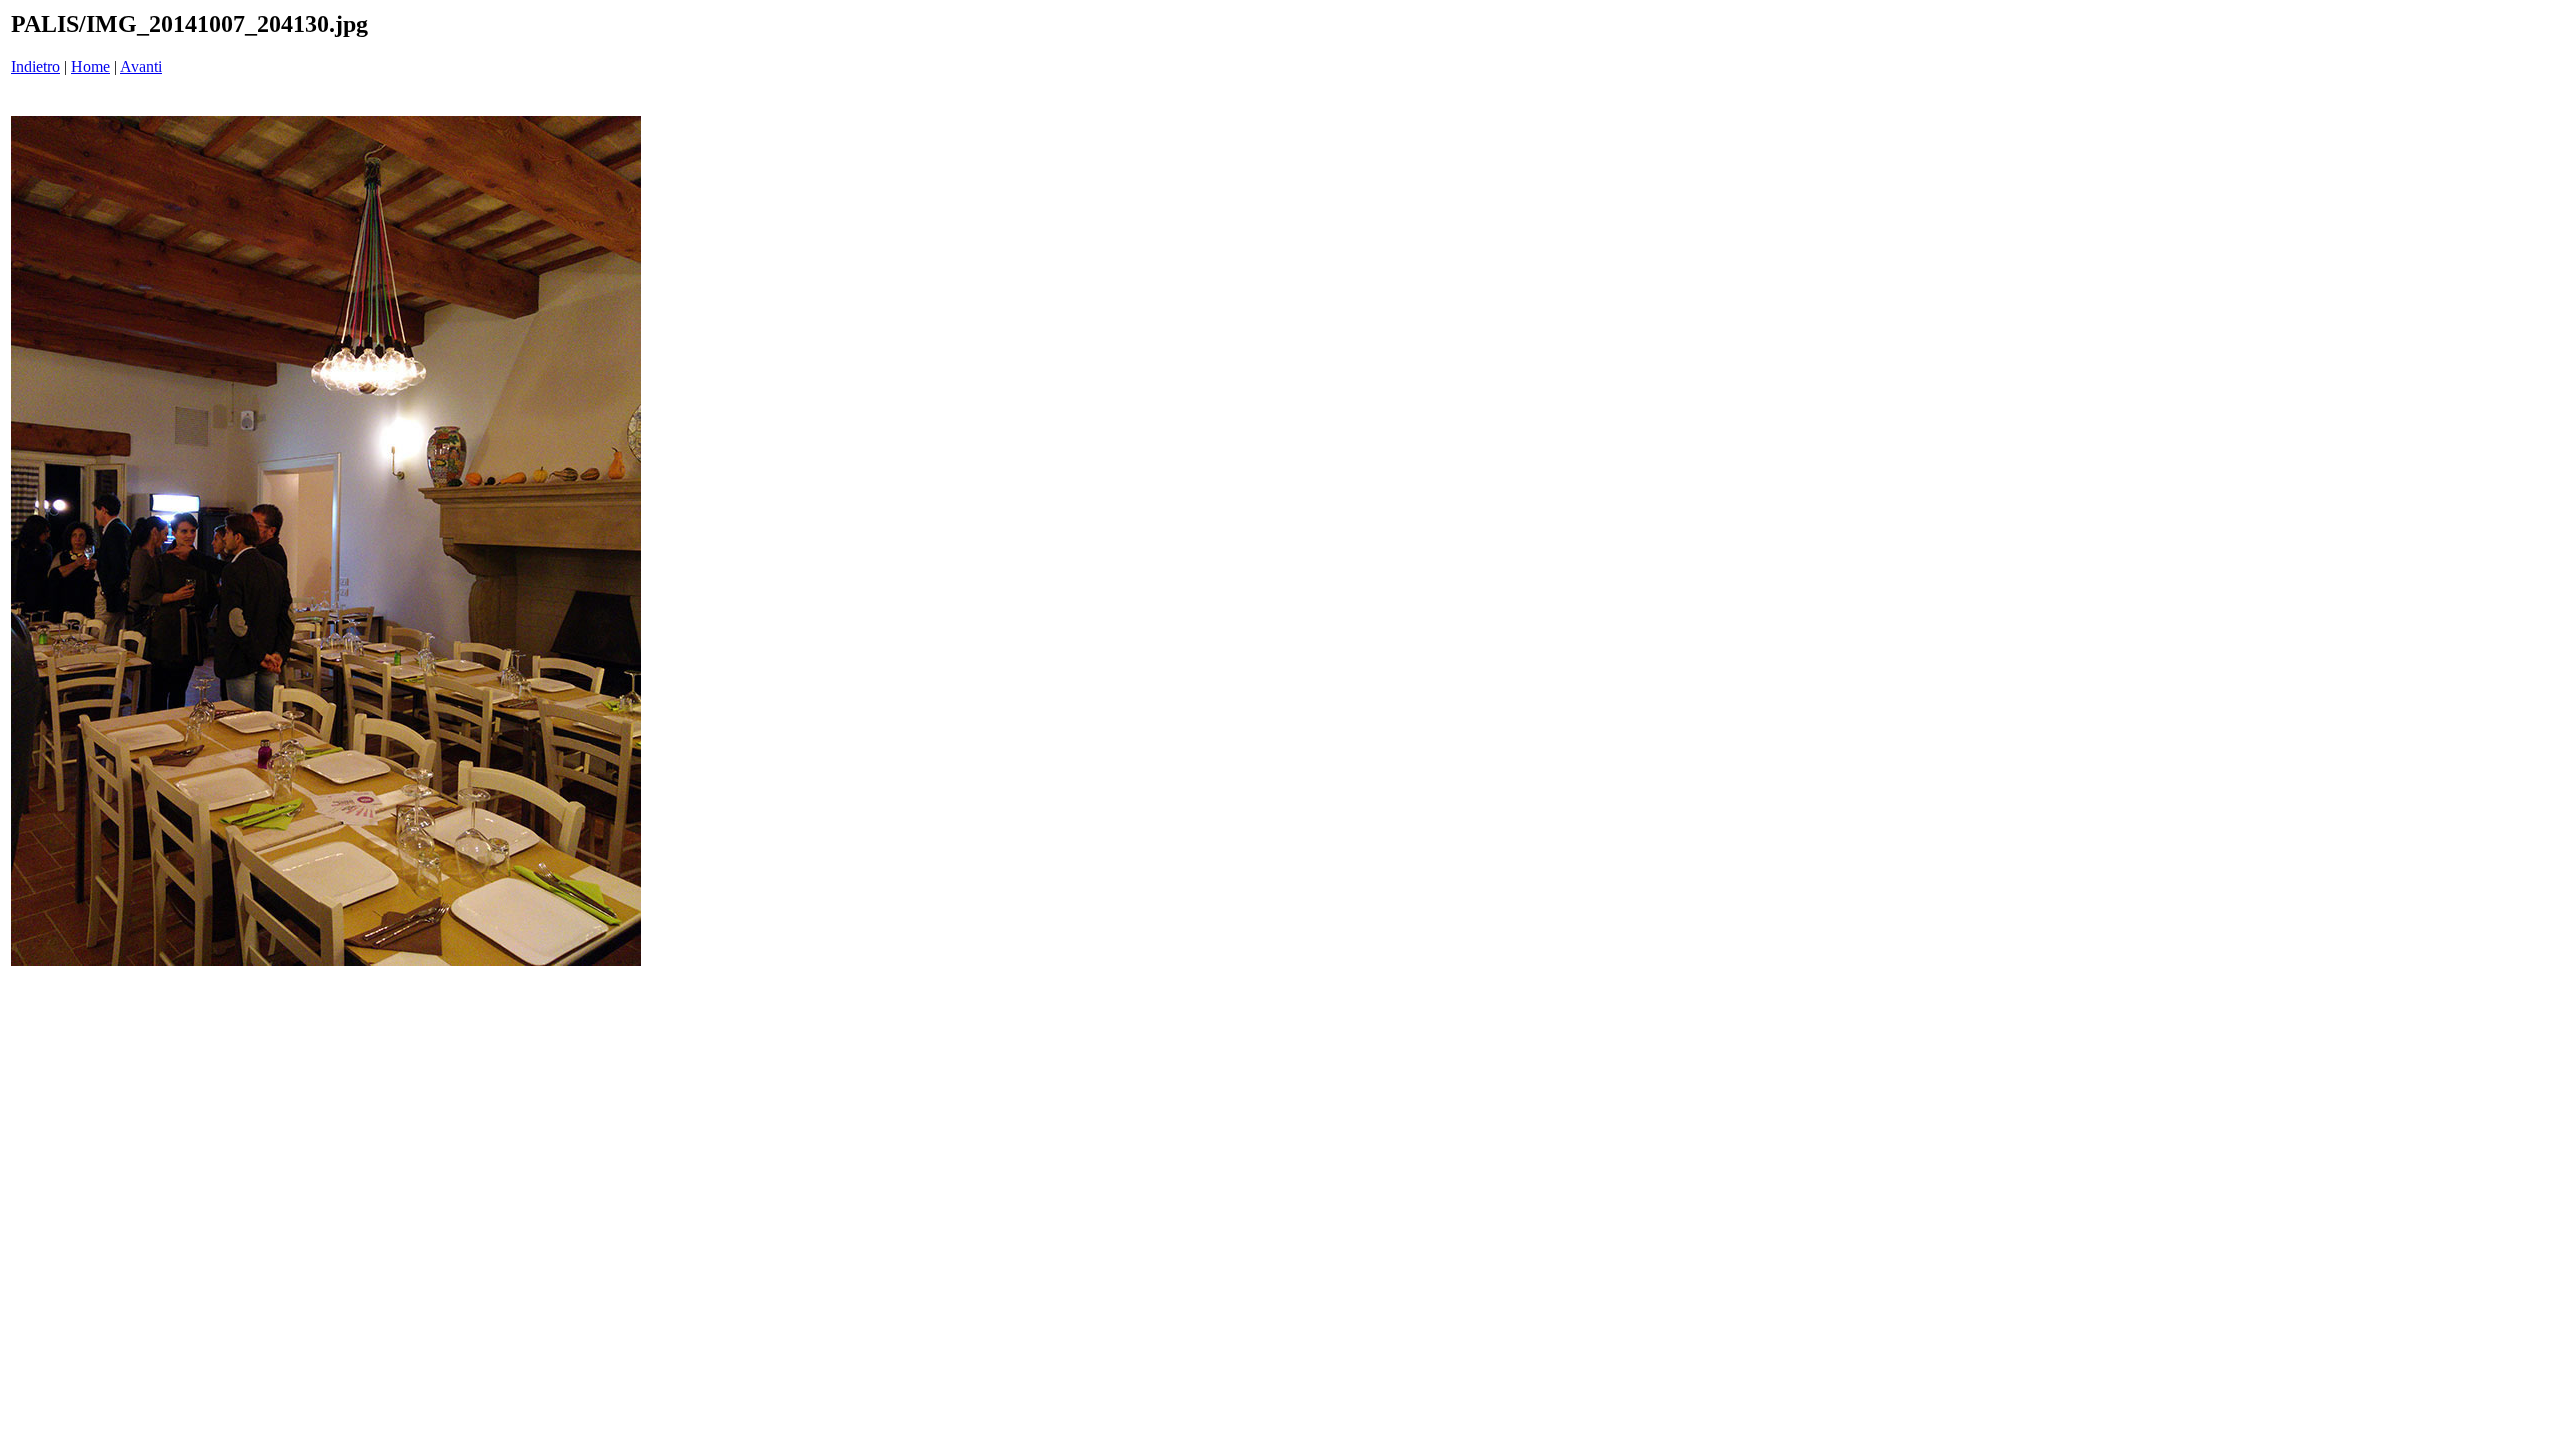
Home (90, 66)
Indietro (35, 66)
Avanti (141, 66)
